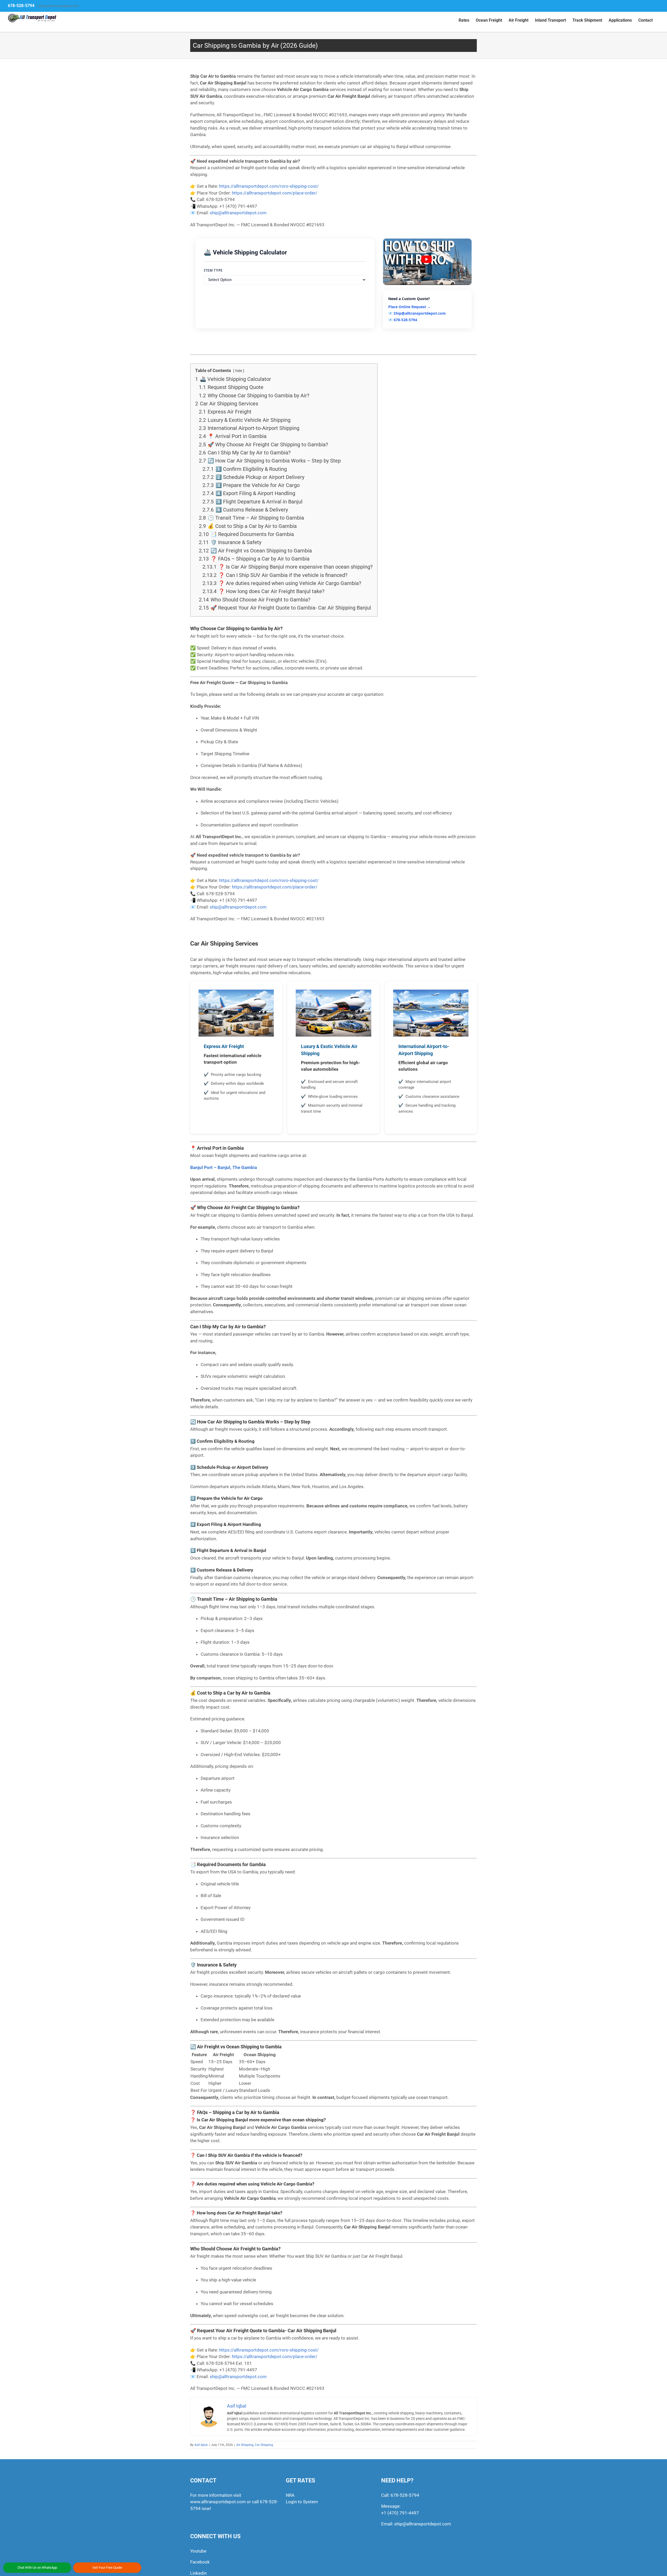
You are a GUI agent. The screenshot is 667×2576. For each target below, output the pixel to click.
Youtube (198, 2551)
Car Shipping (264, 2445)
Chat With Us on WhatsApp (37, 2568)
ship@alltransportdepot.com (423, 2524)
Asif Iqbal (201, 2445)
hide (239, 371)
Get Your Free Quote (107, 2568)
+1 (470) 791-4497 (400, 2513)
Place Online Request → (409, 307)
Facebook (200, 2562)
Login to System (302, 2502)
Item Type (213, 270)
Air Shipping (245, 2445)
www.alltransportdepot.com (218, 2502)
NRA (290, 2495)
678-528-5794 (21, 6)
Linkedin (198, 2573)
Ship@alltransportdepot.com (59, 6)
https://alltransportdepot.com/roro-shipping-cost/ (269, 186)
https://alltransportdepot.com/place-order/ (275, 193)
